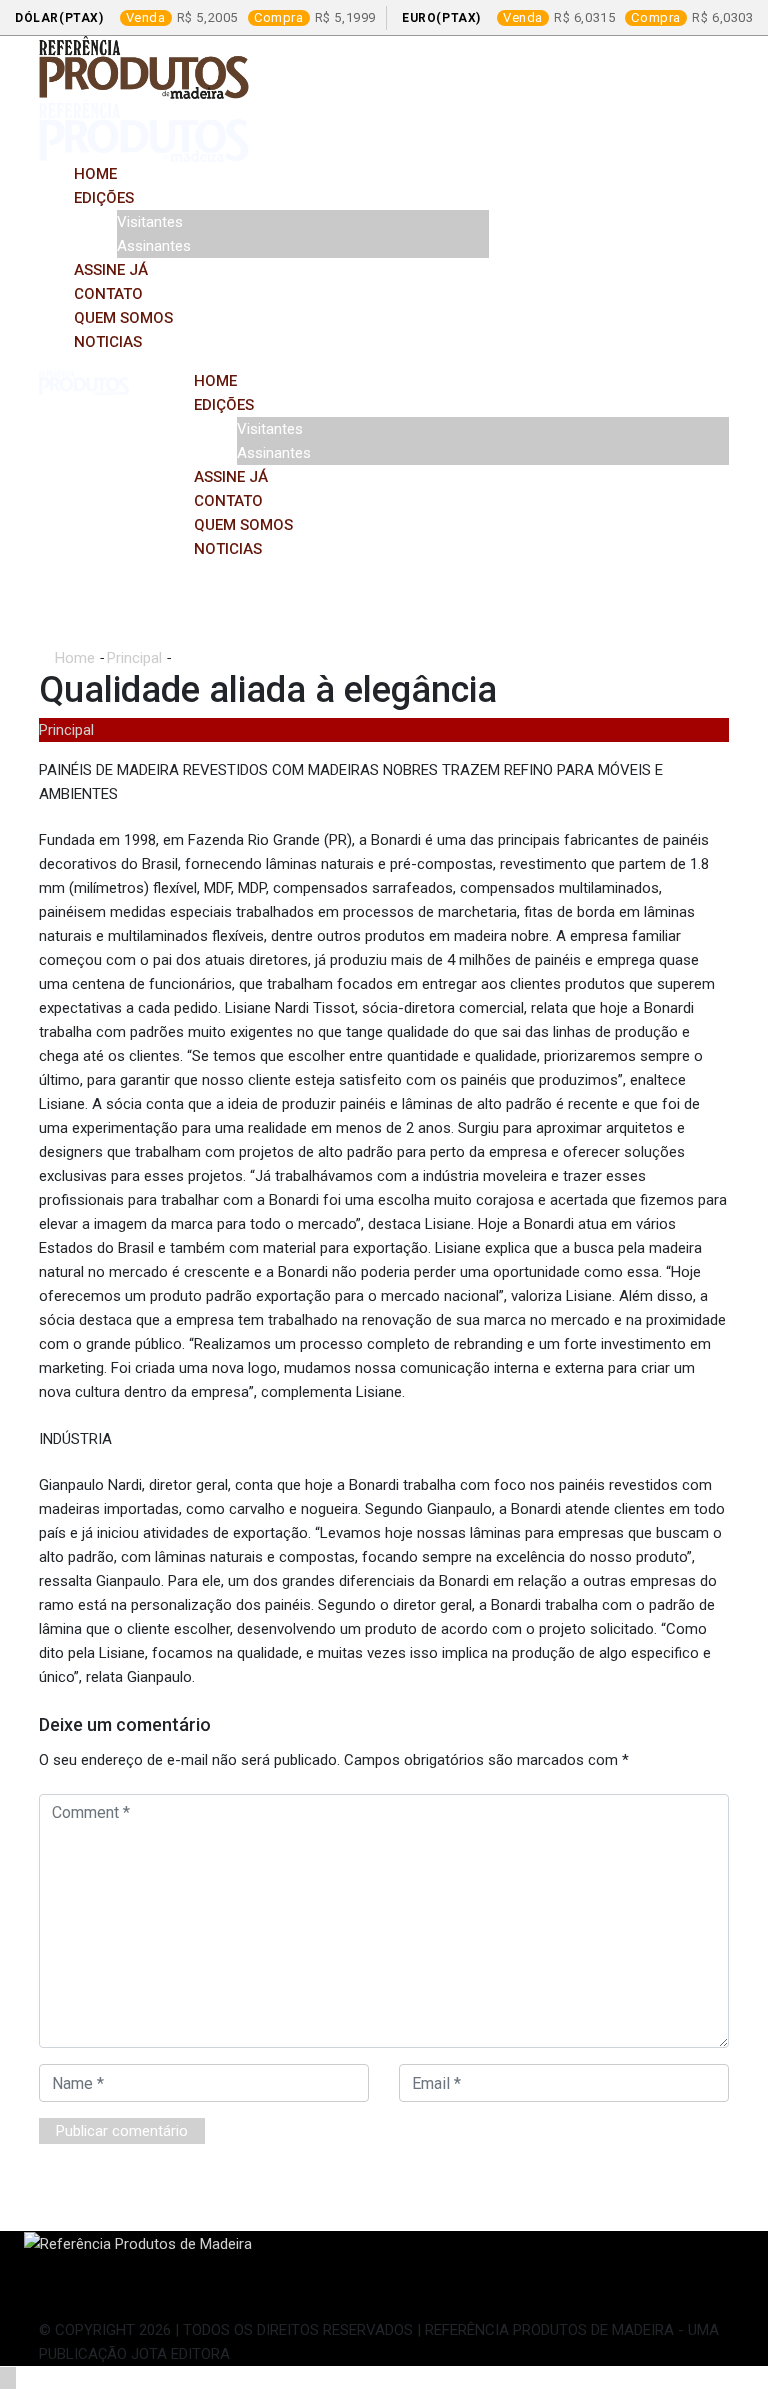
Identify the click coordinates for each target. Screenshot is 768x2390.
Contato (108, 294)
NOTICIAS (108, 342)
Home (95, 174)
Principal (134, 658)
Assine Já (111, 270)
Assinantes (154, 246)
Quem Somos (123, 318)
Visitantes (150, 222)
